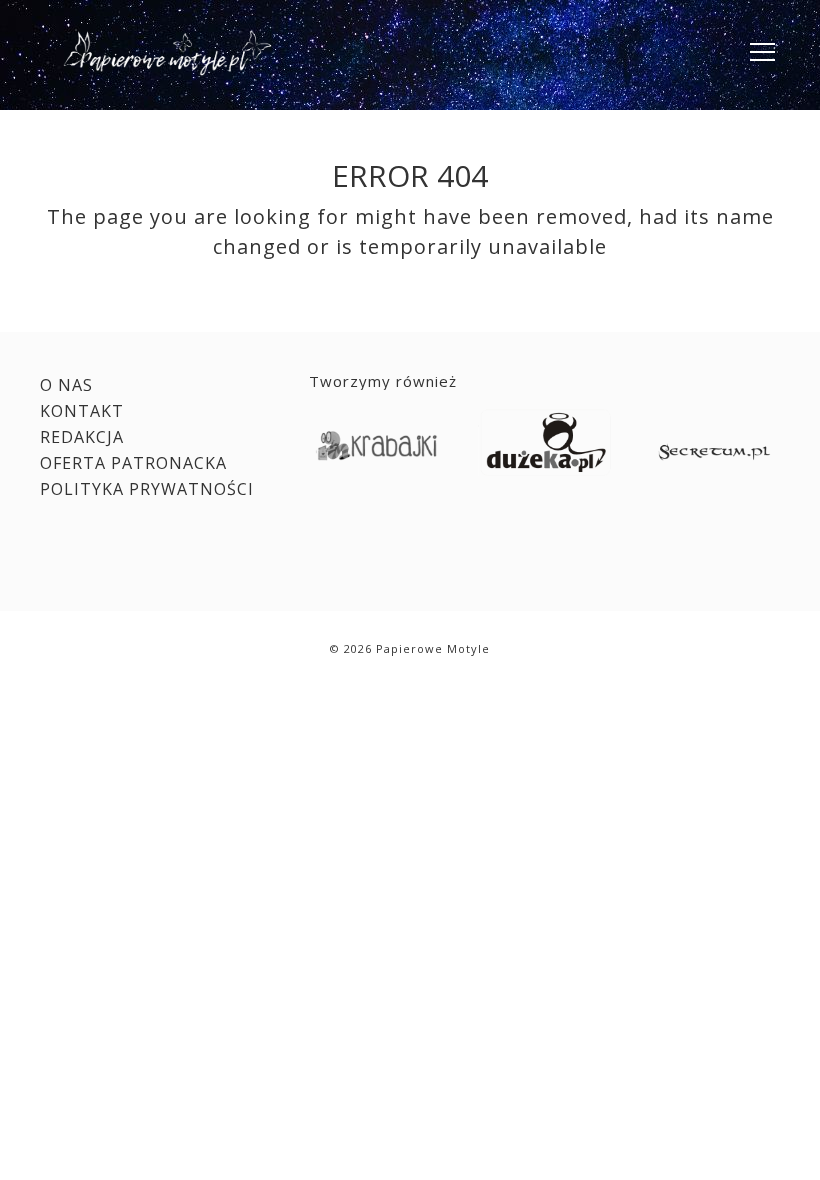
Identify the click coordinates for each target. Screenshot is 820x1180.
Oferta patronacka (133, 463)
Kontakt (82, 411)
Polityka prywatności (147, 489)
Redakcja (82, 437)
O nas (66, 385)
